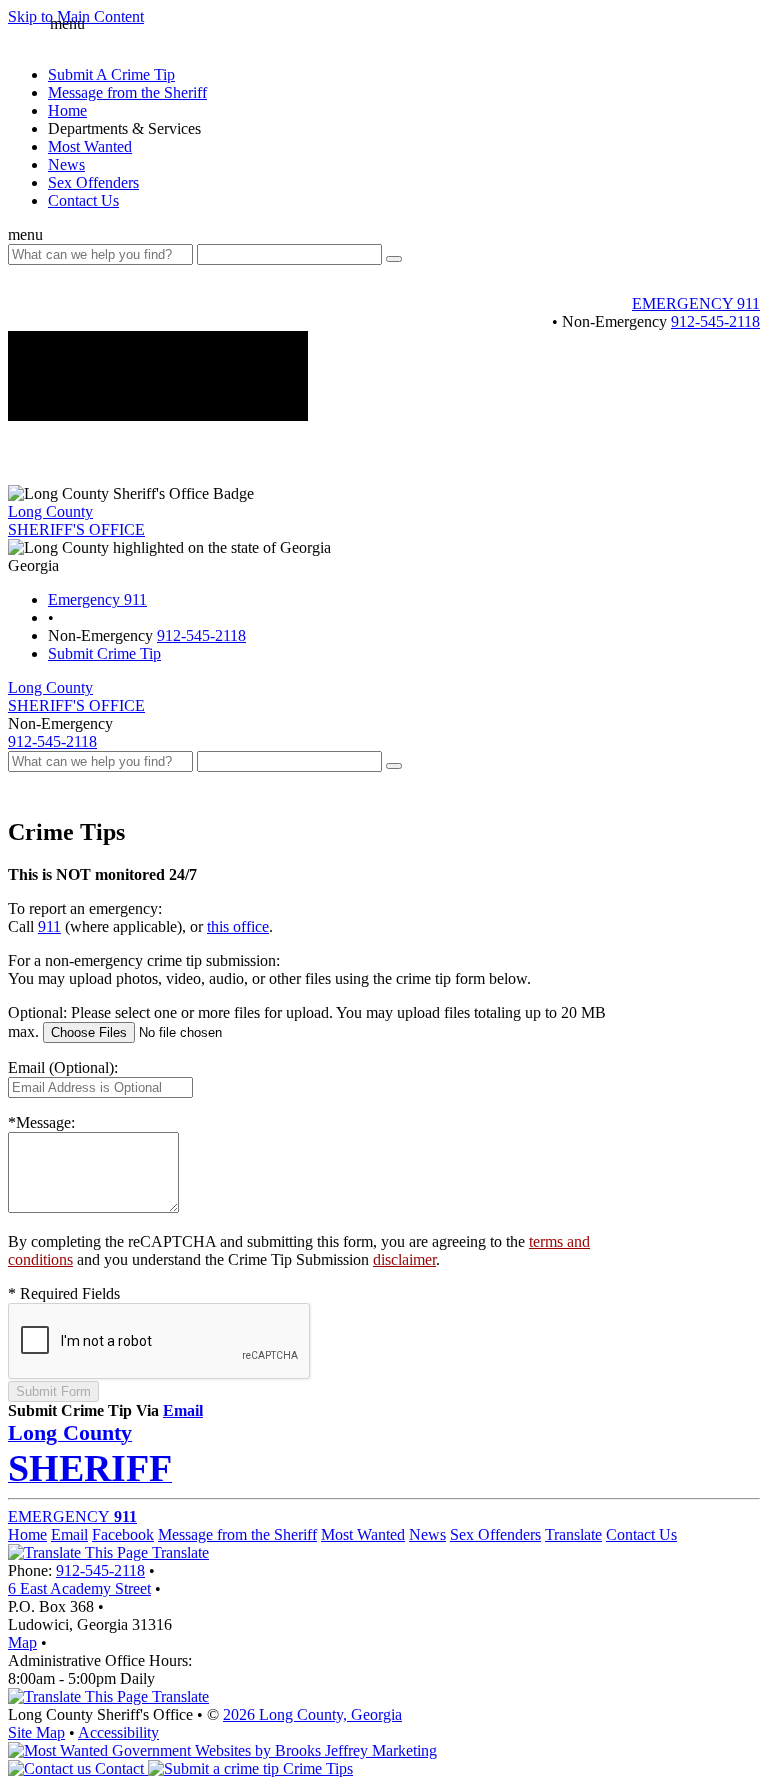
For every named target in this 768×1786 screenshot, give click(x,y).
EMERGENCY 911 (696, 303)
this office (238, 926)
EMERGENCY (72, 1516)
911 (49, 926)
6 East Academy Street (79, 1588)
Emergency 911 (97, 599)
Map (22, 1642)
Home (67, 110)
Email (183, 1410)
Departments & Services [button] (124, 128)
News (66, 164)
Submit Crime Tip (104, 653)
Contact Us (83, 200)
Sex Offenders (93, 182)
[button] (18, 36)
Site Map (36, 1732)
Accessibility (118, 1732)
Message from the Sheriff (237, 1534)
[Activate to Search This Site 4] (394, 766)
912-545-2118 (715, 321)
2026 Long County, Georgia (312, 1714)
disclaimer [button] (404, 1259)
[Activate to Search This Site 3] (394, 259)
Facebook (123, 1534)
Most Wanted (90, 146)
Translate (573, 1534)
